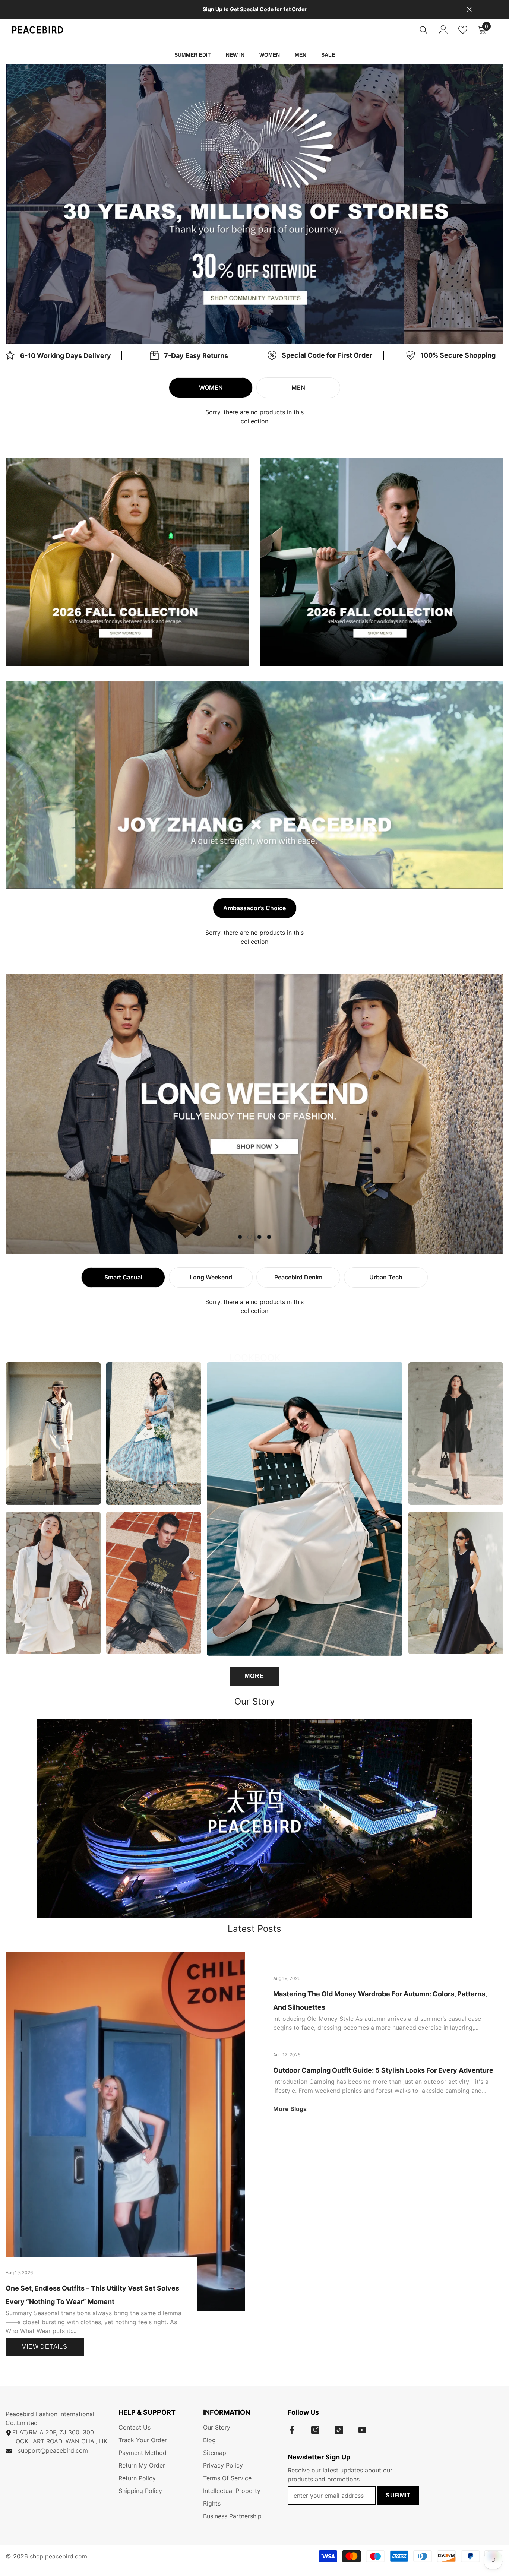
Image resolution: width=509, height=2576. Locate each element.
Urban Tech (386, 1277)
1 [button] (250, 327)
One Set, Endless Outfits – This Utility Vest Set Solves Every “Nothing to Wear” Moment (92, 2295)
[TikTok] (339, 2430)
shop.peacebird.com (59, 2556)
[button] (62, 204)
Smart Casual (123, 1277)
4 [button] (269, 1237)
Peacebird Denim (298, 1277)
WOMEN (211, 387)
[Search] (424, 30)
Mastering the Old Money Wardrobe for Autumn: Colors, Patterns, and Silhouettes (380, 2001)
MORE (254, 1676)
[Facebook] (292, 2430)
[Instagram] (315, 2430)
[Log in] (443, 30)
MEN (298, 387)
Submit (398, 2495)
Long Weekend (211, 1277)
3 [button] (259, 1237)
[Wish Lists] (463, 30)
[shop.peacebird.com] (255, 1819)
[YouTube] (362, 2430)
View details (45, 2347)
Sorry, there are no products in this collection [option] (255, 417)
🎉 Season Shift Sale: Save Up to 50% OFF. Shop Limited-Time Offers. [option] (255, 9)
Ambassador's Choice (255, 908)
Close (469, 10)
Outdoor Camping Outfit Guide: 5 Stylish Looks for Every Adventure (383, 2070)
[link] (189, 356)
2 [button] (259, 327)
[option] (255, 204)
